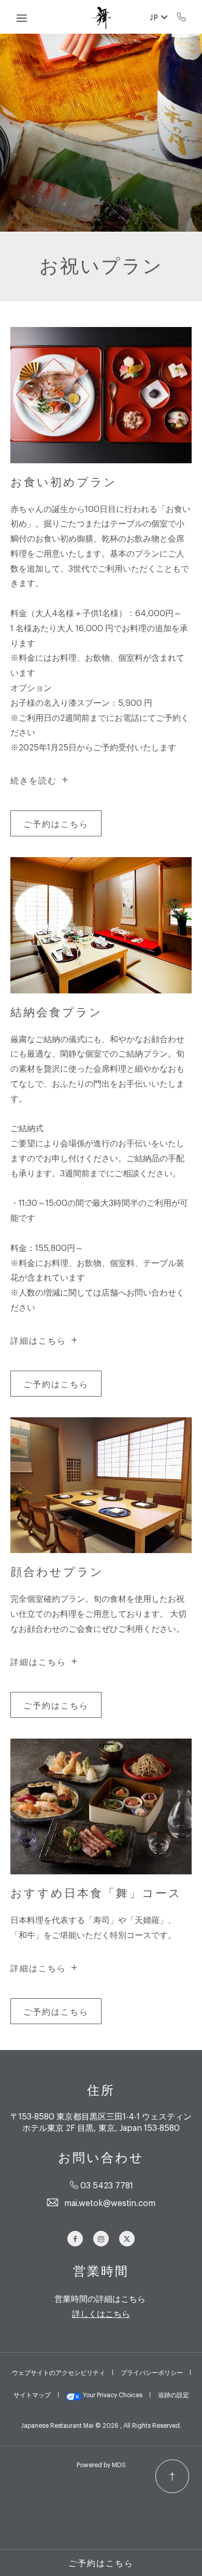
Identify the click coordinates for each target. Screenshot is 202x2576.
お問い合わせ (101, 2158)
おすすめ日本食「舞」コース (96, 1893)
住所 (101, 2090)
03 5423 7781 (107, 2185)
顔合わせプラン (57, 1572)
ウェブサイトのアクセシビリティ (59, 2372)
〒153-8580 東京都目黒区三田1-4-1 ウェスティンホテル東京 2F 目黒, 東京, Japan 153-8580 (101, 2122)
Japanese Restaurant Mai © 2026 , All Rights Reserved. (101, 2425)
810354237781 (182, 17)
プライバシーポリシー (152, 2372)
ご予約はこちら (56, 827)
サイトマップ (32, 2395)
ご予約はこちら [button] (101, 2563)
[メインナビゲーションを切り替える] (22, 18)
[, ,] (101, 17)
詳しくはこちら (101, 2313)
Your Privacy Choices (112, 2395)
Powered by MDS (101, 2465)
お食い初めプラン (64, 482)
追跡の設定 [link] (174, 2395)
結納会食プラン (56, 1012)
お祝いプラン (101, 266)
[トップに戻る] (172, 2476)
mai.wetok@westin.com (110, 2202)
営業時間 (101, 2271)
